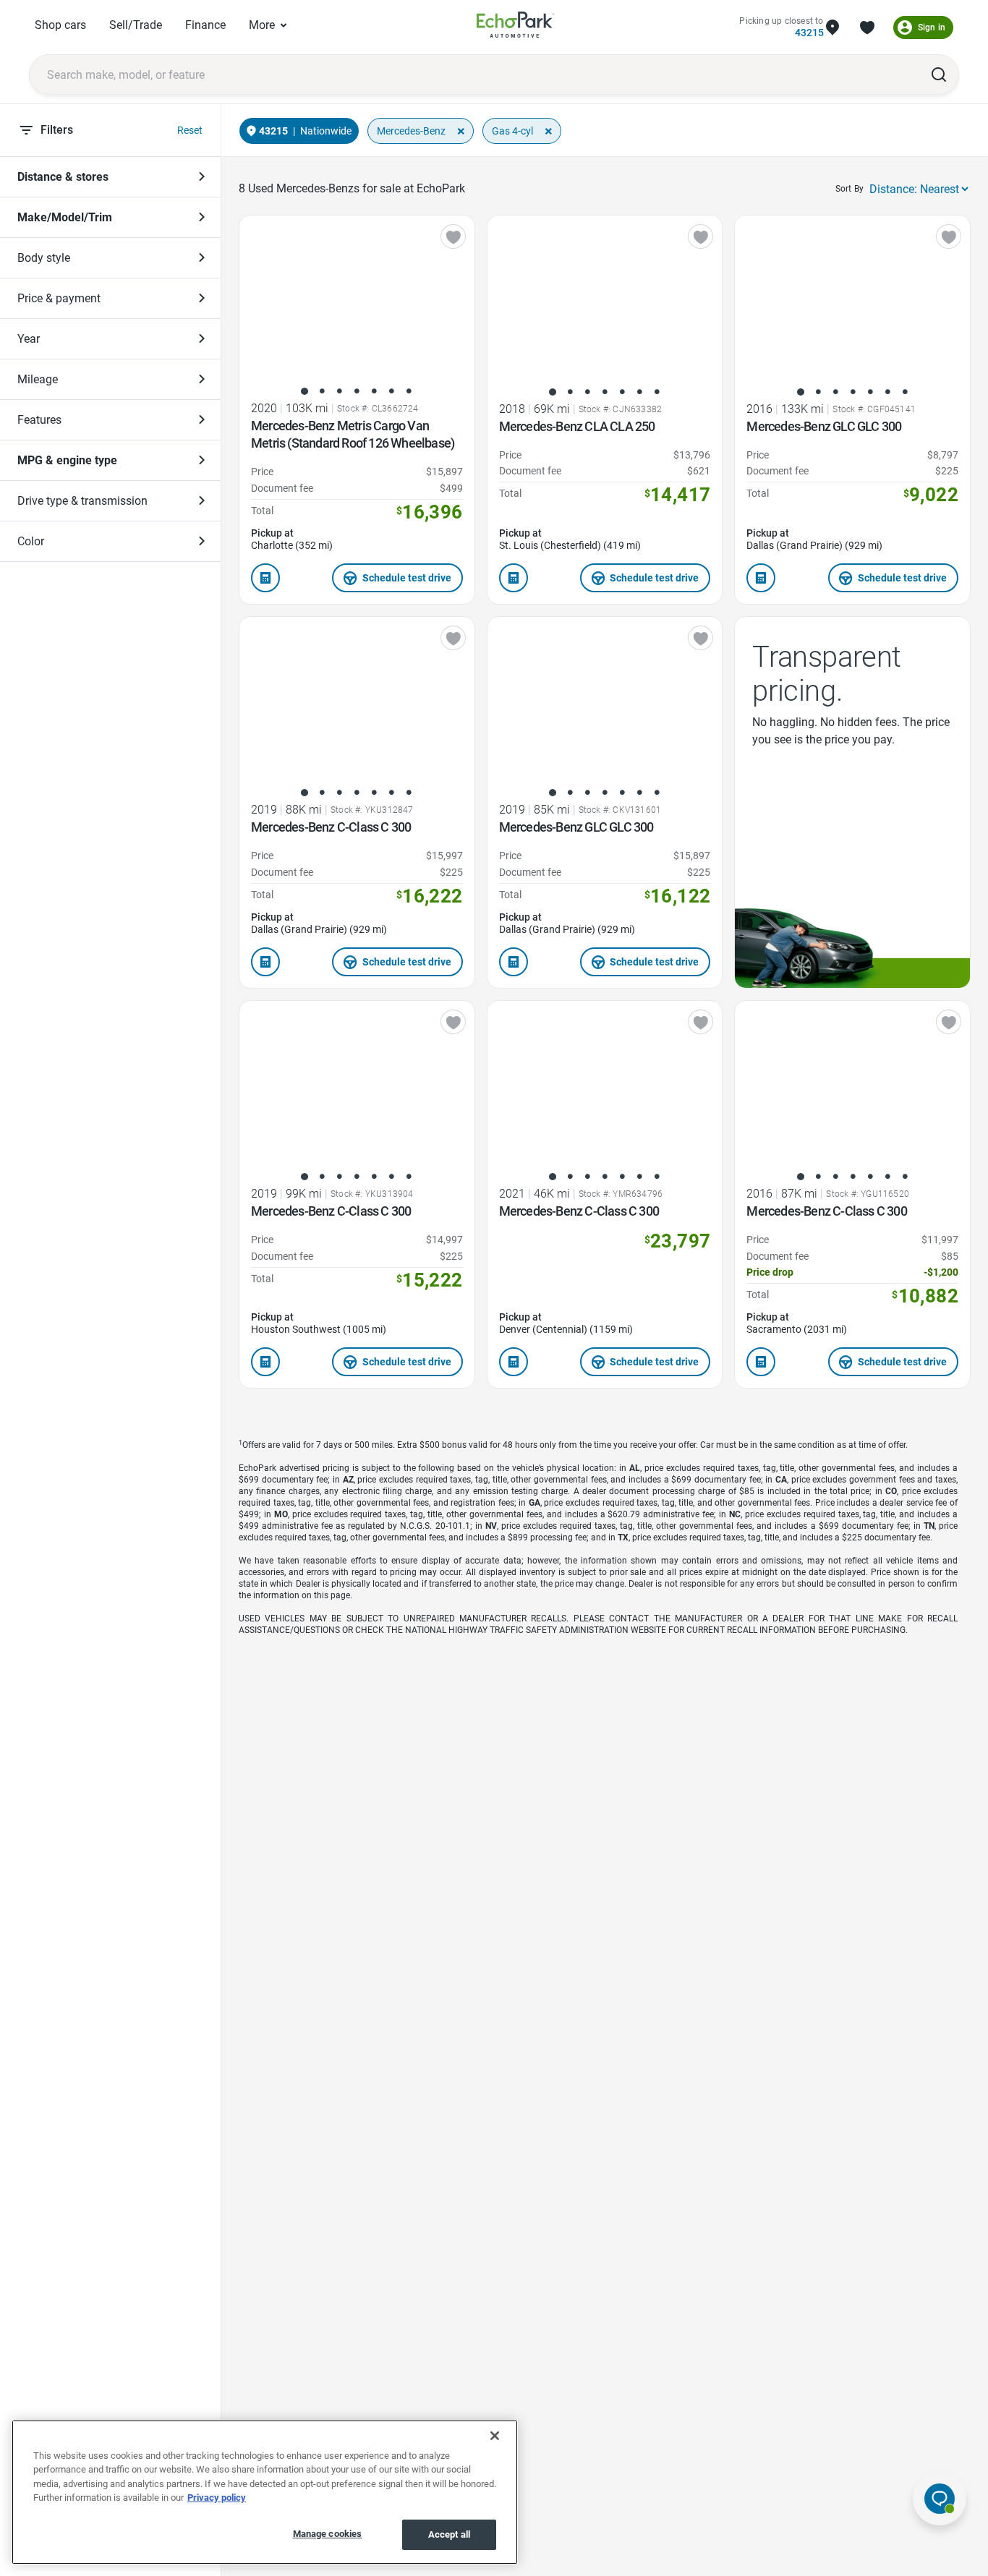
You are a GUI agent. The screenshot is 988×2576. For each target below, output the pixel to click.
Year (29, 339)
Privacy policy (217, 2498)
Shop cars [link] (60, 25)
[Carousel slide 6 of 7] (391, 391)
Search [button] (939, 74)
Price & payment (59, 298)
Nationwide (326, 131)
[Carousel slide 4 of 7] (357, 391)
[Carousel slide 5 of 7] (374, 391)
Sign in (932, 27)
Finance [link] (205, 25)
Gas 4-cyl (512, 131)
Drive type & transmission (82, 501)
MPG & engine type (67, 460)
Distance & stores (63, 177)
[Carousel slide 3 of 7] (339, 391)
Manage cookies (328, 2534)
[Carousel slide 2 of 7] (322, 391)
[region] (265, 2492)
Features (39, 420)
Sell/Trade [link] (136, 25)
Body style (44, 258)
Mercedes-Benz (411, 131)
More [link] (262, 25)
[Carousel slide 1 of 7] (305, 391)
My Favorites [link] (867, 27)
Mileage (38, 379)
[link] (516, 27)
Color (31, 541)
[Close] (495, 2436)
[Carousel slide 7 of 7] (409, 391)
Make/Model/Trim (65, 217)
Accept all (449, 2534)
